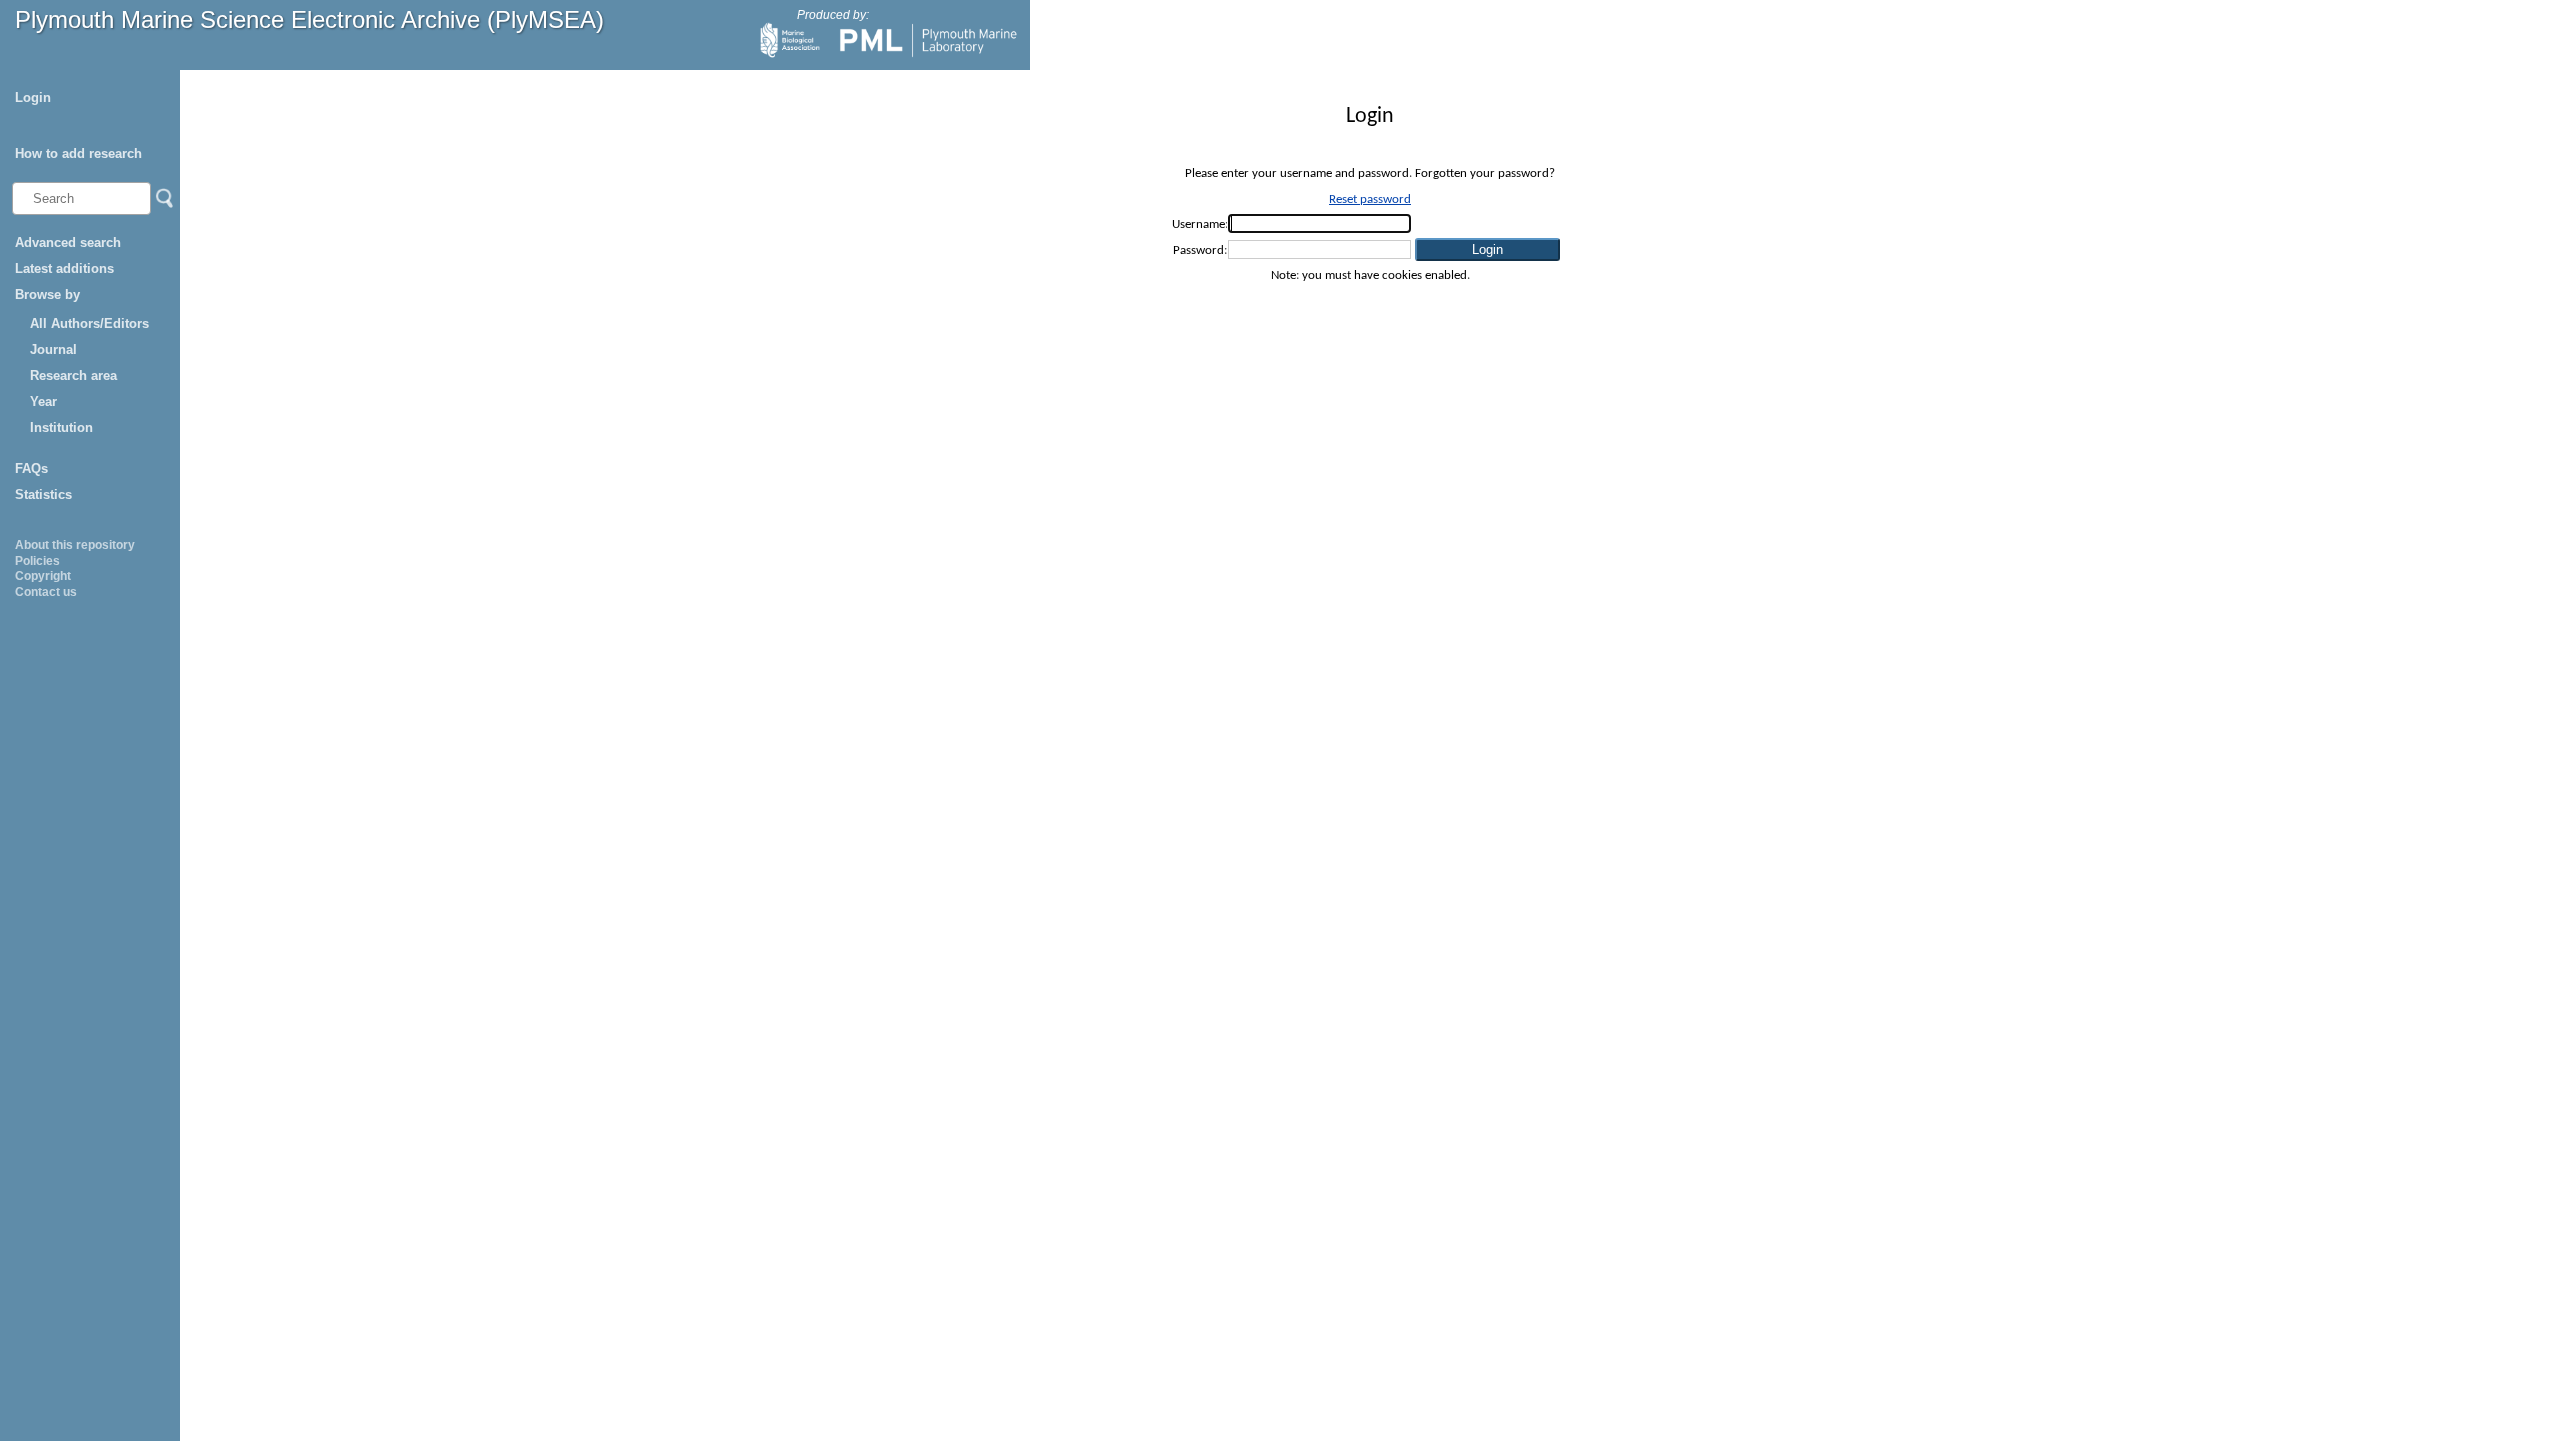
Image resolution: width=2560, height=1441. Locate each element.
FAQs (31, 468)
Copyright (43, 576)
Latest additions (64, 268)
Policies (37, 561)
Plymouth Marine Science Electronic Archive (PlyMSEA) (309, 19)
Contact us (46, 592)
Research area (73, 375)
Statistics (43, 494)
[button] (1487, 249)
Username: (1200, 224)
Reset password (1370, 199)
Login (33, 97)
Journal (53, 349)
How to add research (78, 153)
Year (43, 401)
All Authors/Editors (89, 323)
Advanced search (68, 242)
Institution (61, 427)
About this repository (75, 545)
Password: (1200, 250)
